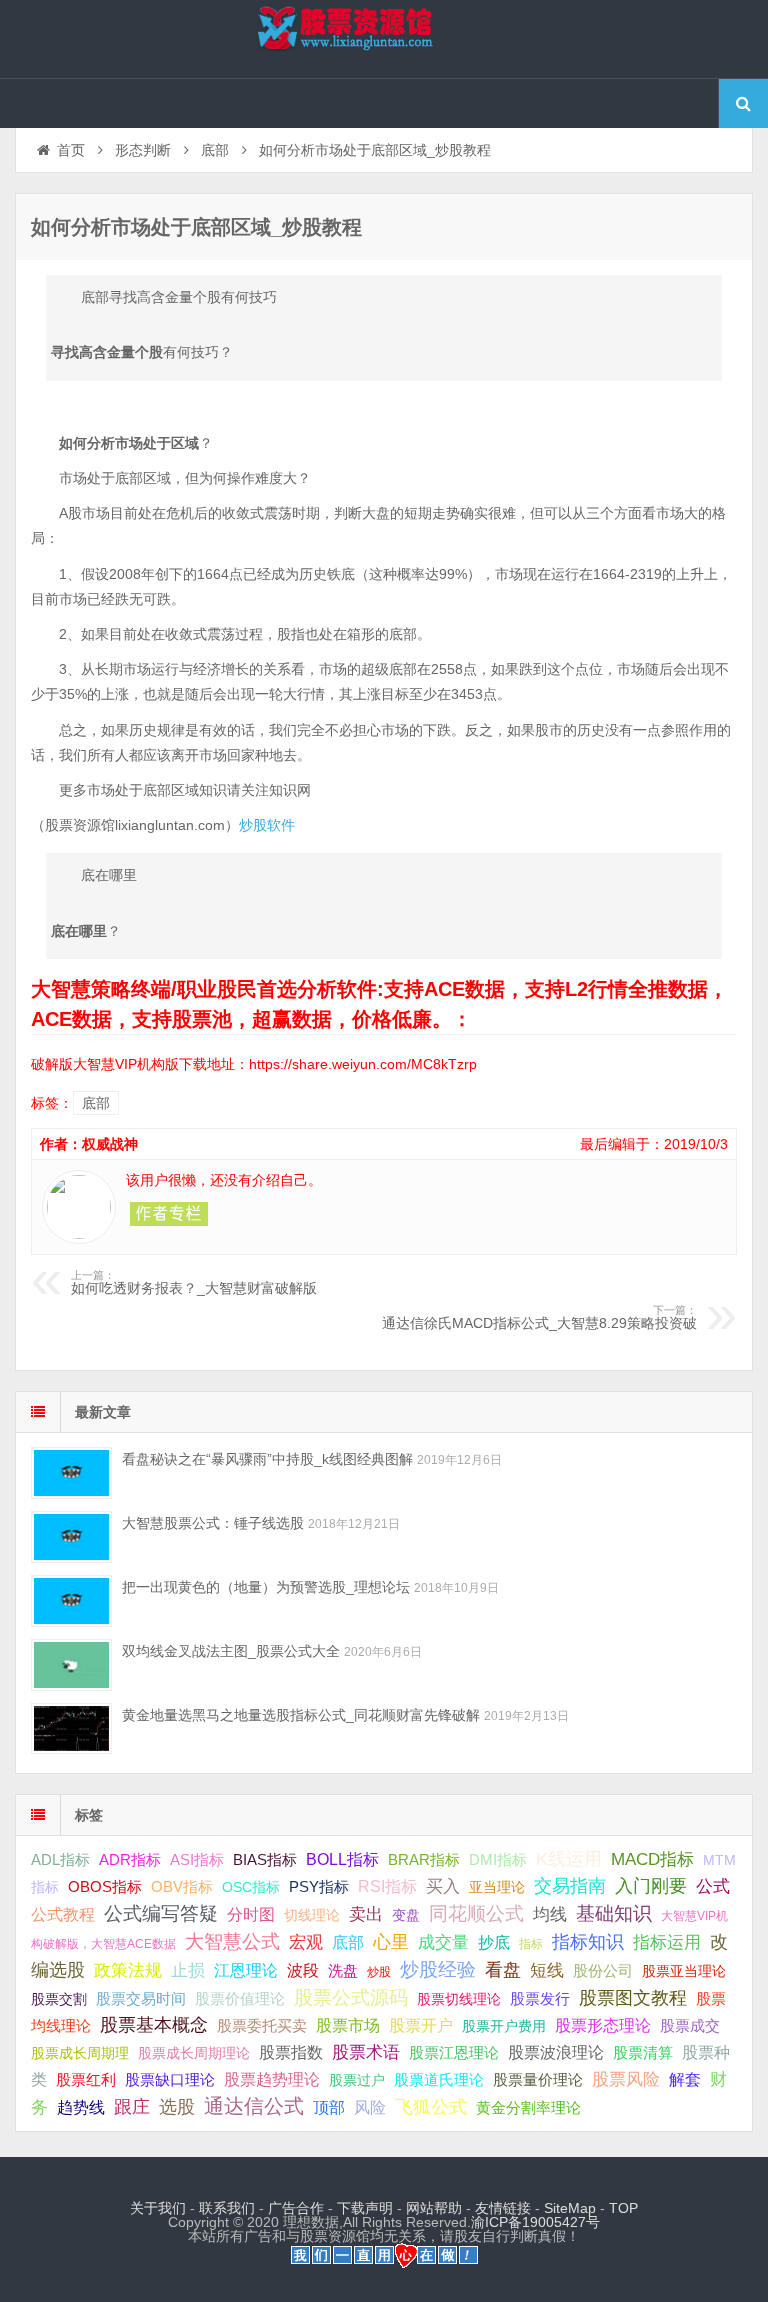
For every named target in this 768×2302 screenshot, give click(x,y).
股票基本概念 (154, 2025)
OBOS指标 (105, 1887)
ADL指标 (60, 1860)
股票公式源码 (351, 1997)
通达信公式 (254, 2106)
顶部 (329, 2107)
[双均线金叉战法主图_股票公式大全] (71, 1664)
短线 (547, 1970)
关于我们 (158, 2208)
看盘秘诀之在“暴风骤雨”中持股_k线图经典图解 (267, 1459)
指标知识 (588, 1942)
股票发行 (540, 1998)
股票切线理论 (459, 1999)
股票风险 (626, 2079)
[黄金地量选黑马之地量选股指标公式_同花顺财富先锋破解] (71, 1728)
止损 (188, 1970)
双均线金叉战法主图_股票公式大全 (231, 1651)
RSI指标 (387, 1886)
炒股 (379, 1972)
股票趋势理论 (272, 2079)
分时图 (251, 1914)
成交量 (443, 1942)
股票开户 (421, 2025)
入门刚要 (651, 1886)
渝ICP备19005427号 (535, 2222)
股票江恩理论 (454, 2052)
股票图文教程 (633, 1998)
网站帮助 (434, 2208)
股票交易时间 (141, 1999)
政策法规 (128, 1970)
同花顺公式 (476, 1913)
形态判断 (143, 150)
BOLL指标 (342, 1859)
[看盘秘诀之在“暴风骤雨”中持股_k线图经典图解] (71, 1472)
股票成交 (690, 2025)
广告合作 (296, 2208)
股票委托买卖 (262, 2025)
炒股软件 (267, 825)
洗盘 (343, 1970)
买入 (443, 1886)
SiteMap (570, 2208)
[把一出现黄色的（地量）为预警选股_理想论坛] (71, 1600)
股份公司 (603, 1970)
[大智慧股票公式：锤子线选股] (71, 1536)
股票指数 (291, 2052)
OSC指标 (251, 1887)
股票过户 (357, 2080)
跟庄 (132, 2107)
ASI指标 (197, 1860)
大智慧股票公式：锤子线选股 (213, 1523)
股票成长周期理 (80, 2053)
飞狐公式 (431, 2107)
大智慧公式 (232, 1941)
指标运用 (667, 1942)
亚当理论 (497, 1887)
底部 (215, 150)
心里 (391, 1942)
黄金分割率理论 (528, 2108)
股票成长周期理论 (194, 2053)
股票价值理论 (240, 1998)
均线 (550, 1914)
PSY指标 (319, 1886)
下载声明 (365, 2208)
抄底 (494, 1942)
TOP (623, 2208)
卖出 (366, 1914)
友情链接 (503, 2208)
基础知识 (614, 1913)
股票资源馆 (384, 39)
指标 (531, 1944)
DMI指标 (498, 1859)
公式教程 (63, 1914)
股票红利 (86, 2079)
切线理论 (312, 1915)
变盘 (406, 1915)
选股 (177, 2107)
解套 (685, 2079)
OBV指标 (182, 1886)
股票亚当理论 (684, 1971)
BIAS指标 (265, 1859)
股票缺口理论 (170, 2080)
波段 (303, 1970)
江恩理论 (246, 1970)
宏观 (306, 1942)
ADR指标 (130, 1859)
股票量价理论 (538, 2080)
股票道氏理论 (439, 2079)
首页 (71, 150)
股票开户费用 (504, 2026)
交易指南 (570, 1886)
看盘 (503, 1970)
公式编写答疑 (161, 1913)
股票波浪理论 (556, 2052)
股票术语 (366, 2052)
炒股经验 (438, 1969)
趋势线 (81, 2107)
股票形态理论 (603, 2025)
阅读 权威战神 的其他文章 (169, 1214)
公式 (713, 1886)
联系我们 (227, 2208)
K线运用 (569, 1859)
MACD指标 (652, 1859)
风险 (370, 2107)
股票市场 (348, 2025)
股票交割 (59, 1999)
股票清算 (643, 2053)
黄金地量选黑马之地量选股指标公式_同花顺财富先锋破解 (301, 1715)
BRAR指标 (424, 1860)
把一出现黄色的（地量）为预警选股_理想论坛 (266, 1587)
